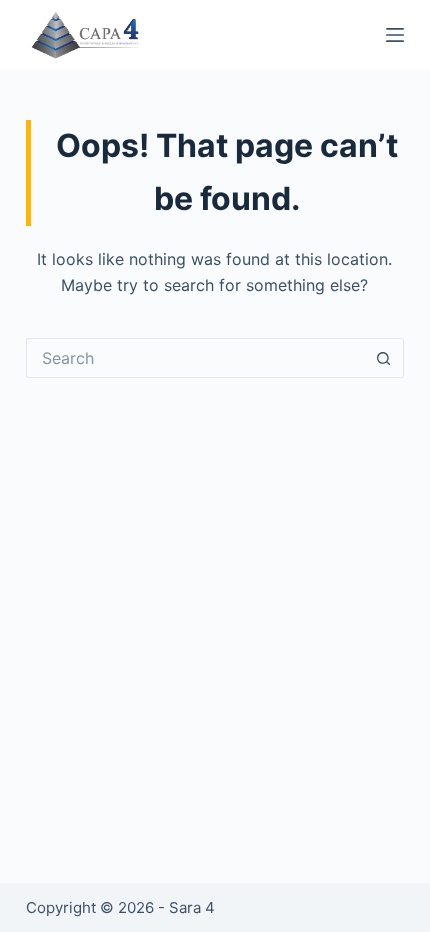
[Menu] (395, 35)
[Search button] (384, 358)
